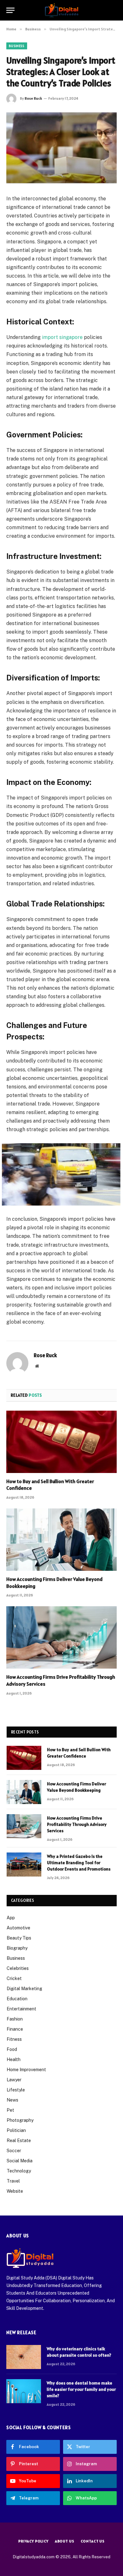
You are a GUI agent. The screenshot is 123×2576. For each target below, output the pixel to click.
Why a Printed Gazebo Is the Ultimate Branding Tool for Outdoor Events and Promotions (79, 1863)
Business (17, 46)
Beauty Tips (19, 1938)
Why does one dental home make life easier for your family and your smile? (81, 2389)
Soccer (14, 2151)
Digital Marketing (24, 1989)
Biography (17, 1948)
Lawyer (14, 2080)
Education (17, 1999)
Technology (19, 2171)
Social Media (20, 2161)
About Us (65, 2541)
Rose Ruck (33, 98)
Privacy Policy (33, 2541)
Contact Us (93, 2541)
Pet (10, 2110)
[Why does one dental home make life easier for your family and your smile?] (24, 2391)
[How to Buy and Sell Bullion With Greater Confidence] (61, 1442)
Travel (13, 2181)
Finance (15, 2029)
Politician (16, 2130)
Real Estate (19, 2140)
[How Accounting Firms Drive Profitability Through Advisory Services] (61, 1637)
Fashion (15, 2019)
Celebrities (18, 1968)
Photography (20, 2120)
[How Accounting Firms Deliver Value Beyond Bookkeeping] (61, 1540)
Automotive (18, 1928)
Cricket (14, 1978)
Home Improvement (26, 2070)
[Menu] (10, 10)
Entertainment (21, 2009)
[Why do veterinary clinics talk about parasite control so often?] (24, 2357)
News (12, 2100)
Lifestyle (16, 2090)
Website (15, 2191)
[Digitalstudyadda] (62, 10)
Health (14, 2059)
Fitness (14, 2039)
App (11, 1918)
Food (12, 2049)
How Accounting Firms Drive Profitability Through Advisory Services (77, 1824)
